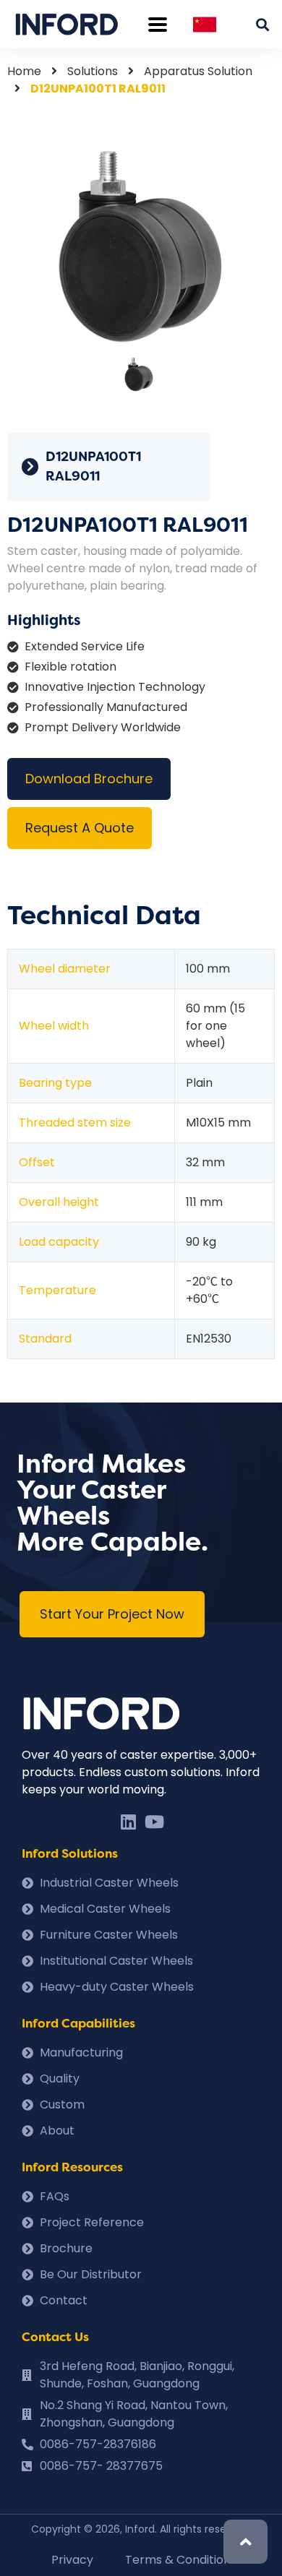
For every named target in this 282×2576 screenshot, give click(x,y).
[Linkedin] (128, 1822)
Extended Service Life (85, 646)
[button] (112, 1614)
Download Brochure (89, 779)
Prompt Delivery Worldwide (103, 727)
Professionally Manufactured (106, 707)
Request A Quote (80, 828)
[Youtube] (154, 1822)
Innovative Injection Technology (115, 687)
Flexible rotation (70, 667)
